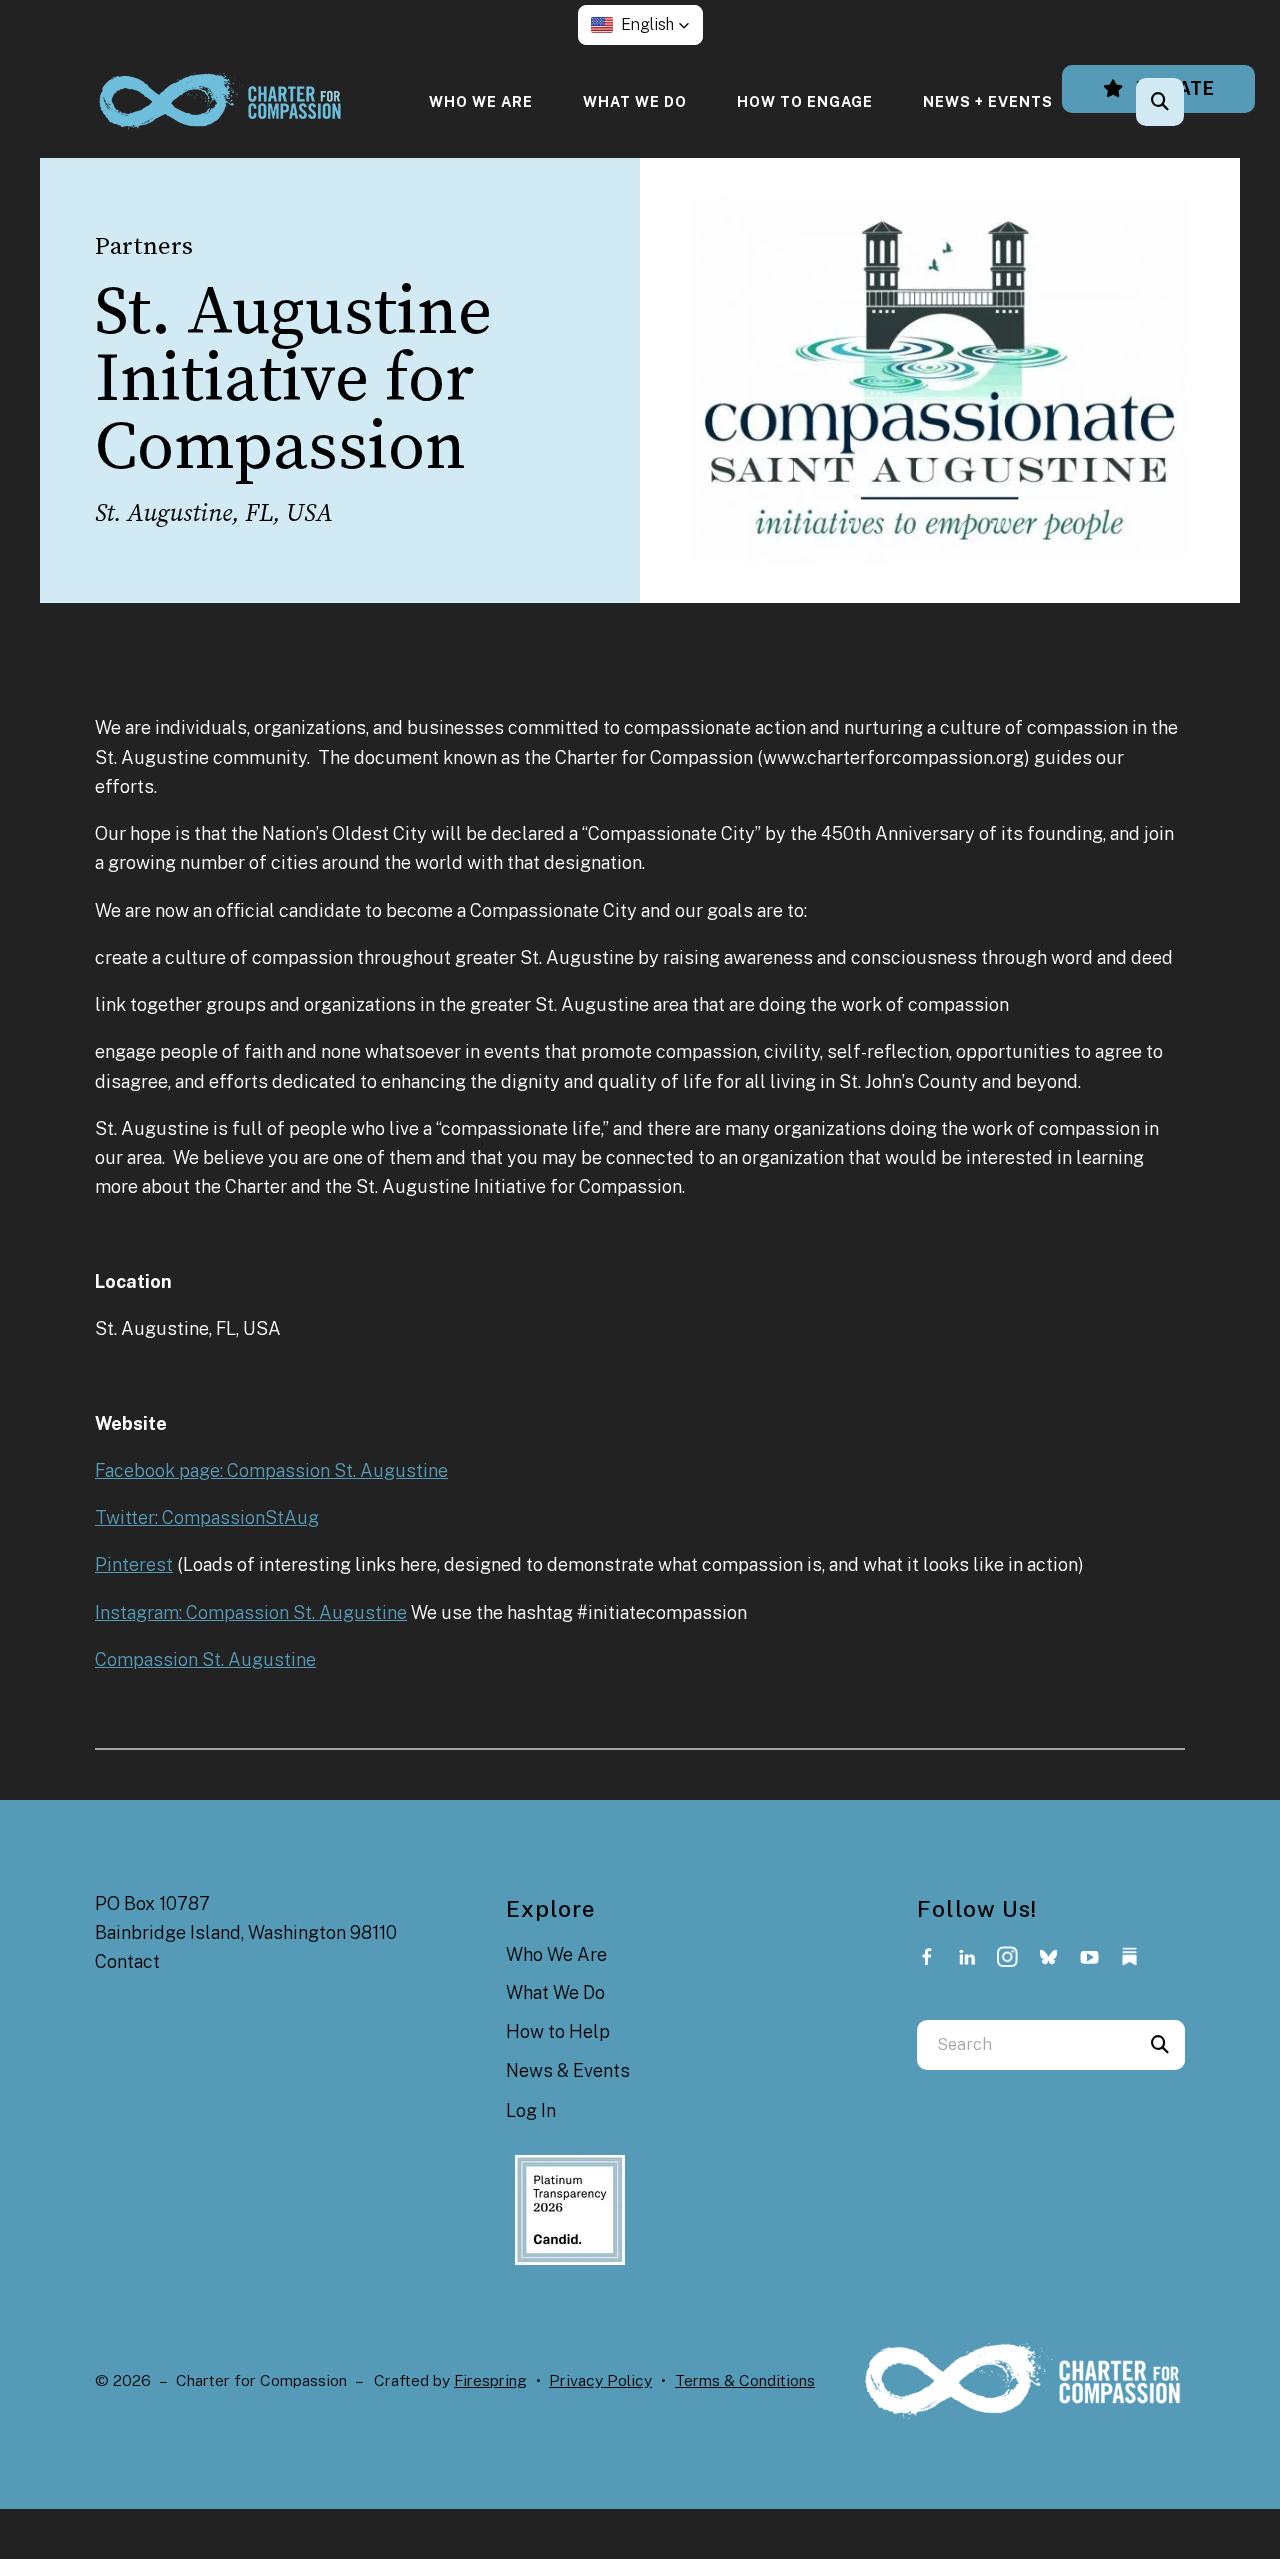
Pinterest (134, 1564)
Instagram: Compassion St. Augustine (251, 1612)
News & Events (568, 2070)
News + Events (988, 101)
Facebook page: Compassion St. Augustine (271, 1470)
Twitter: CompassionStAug (207, 1517)
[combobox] (1187, 102)
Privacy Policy (600, 2380)
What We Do (635, 101)
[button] (640, 25)
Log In (531, 2110)
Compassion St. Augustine (205, 1659)
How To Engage (805, 101)
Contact (127, 1961)
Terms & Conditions (745, 2380)
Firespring (490, 2380)
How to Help (558, 2031)
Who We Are (481, 101)
